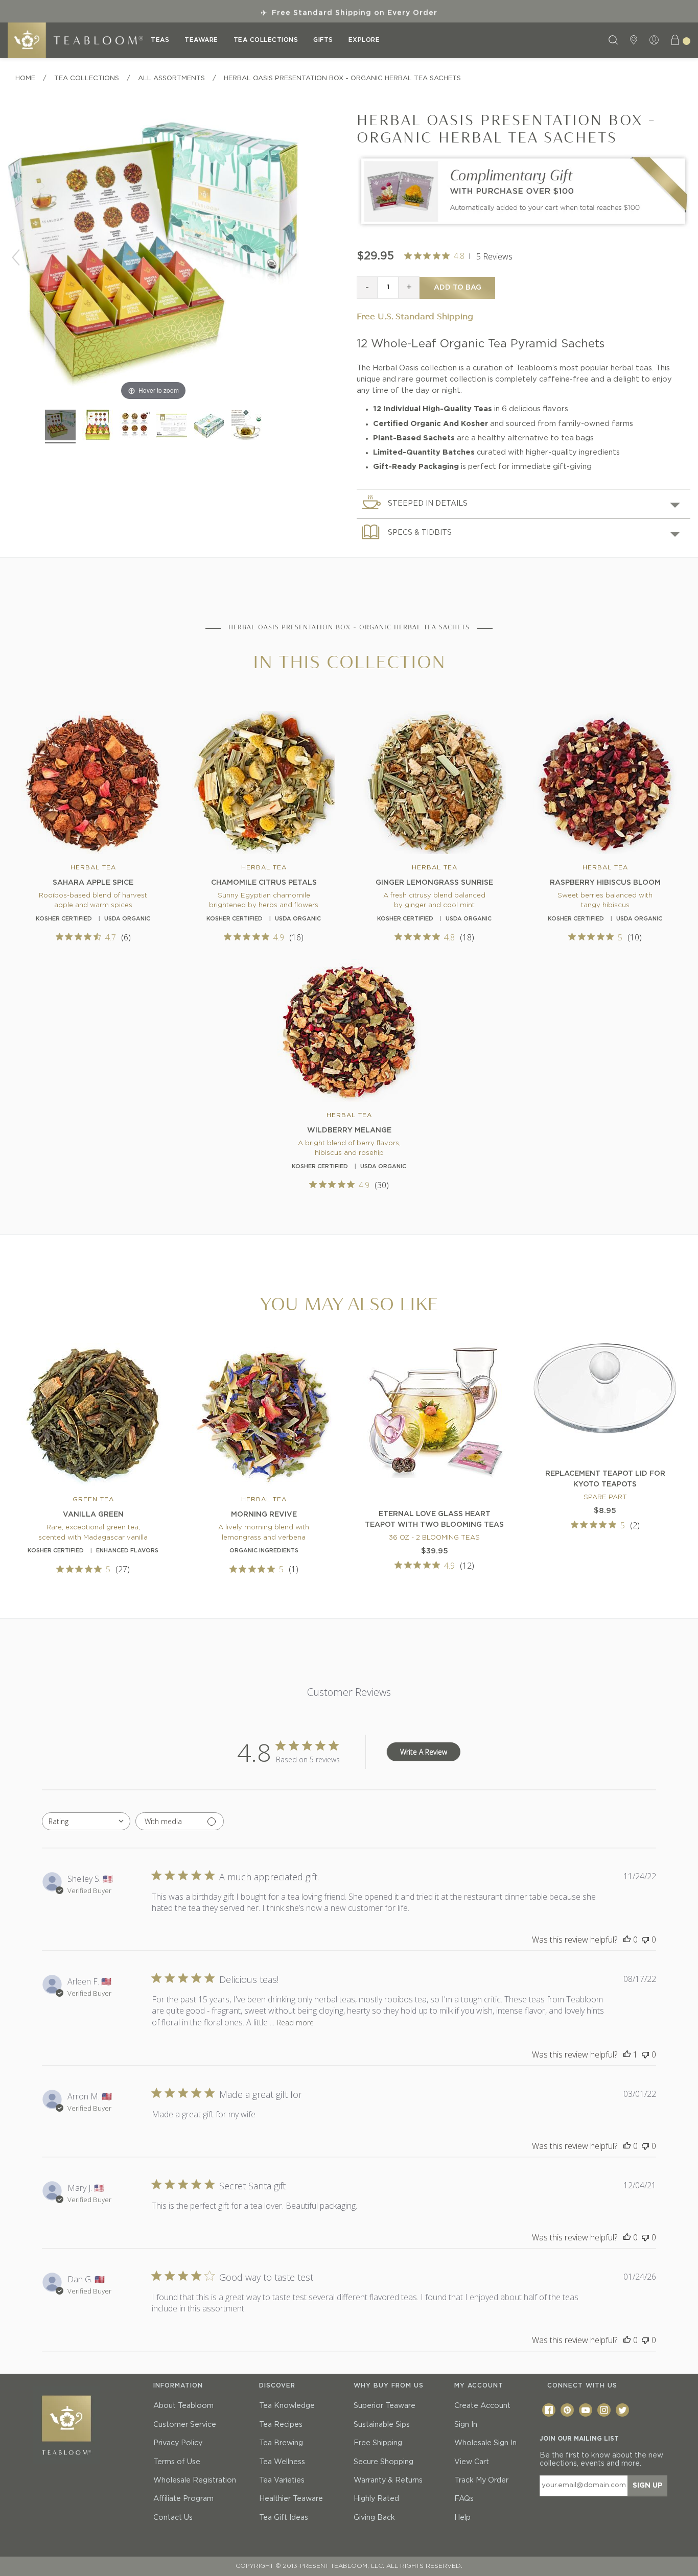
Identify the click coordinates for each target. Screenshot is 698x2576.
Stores (635, 40)
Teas (160, 40)
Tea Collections (266, 40)
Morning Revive (264, 1515)
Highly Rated (376, 2499)
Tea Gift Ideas (284, 2518)
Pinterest (567, 2410)
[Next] (291, 257)
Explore (364, 40)
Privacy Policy (178, 2443)
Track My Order (481, 2480)
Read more (295, 2023)
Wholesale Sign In (485, 2443)
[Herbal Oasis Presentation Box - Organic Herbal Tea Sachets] (60, 427)
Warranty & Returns (388, 2480)
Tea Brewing (281, 2443)
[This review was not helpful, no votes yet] (645, 1940)
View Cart (472, 2462)
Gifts (323, 40)
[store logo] (75, 40)
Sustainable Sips (382, 2425)
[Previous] (16, 257)
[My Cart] (680, 40)
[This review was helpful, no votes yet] (627, 1940)
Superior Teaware (385, 2406)
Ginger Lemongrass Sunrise (434, 883)
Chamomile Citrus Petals (264, 883)
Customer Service (185, 2425)
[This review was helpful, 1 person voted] (627, 2054)
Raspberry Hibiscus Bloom (605, 883)
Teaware (201, 40)
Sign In (466, 2425)
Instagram (604, 2410)
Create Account (482, 2406)
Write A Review (424, 1752)
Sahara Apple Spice (93, 883)
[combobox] (86, 1821)
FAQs (464, 2499)
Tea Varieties (282, 2480)
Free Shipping (378, 2443)
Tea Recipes (281, 2425)
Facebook (549, 2410)
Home (25, 78)
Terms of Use (177, 2462)
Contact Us (173, 2518)
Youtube (586, 2410)
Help (462, 2518)
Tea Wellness (282, 2462)
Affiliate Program (183, 2499)
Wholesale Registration (195, 2480)
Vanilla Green (93, 1515)
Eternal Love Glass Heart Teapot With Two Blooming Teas (434, 1519)
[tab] (523, 503)
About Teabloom (183, 2406)
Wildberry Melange (349, 1130)
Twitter (622, 2410)
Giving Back (374, 2518)
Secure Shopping (383, 2462)
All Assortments (171, 78)
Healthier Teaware (291, 2499)
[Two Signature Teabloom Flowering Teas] (523, 227)
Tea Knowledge (287, 2406)
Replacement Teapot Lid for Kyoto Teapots (605, 1479)
